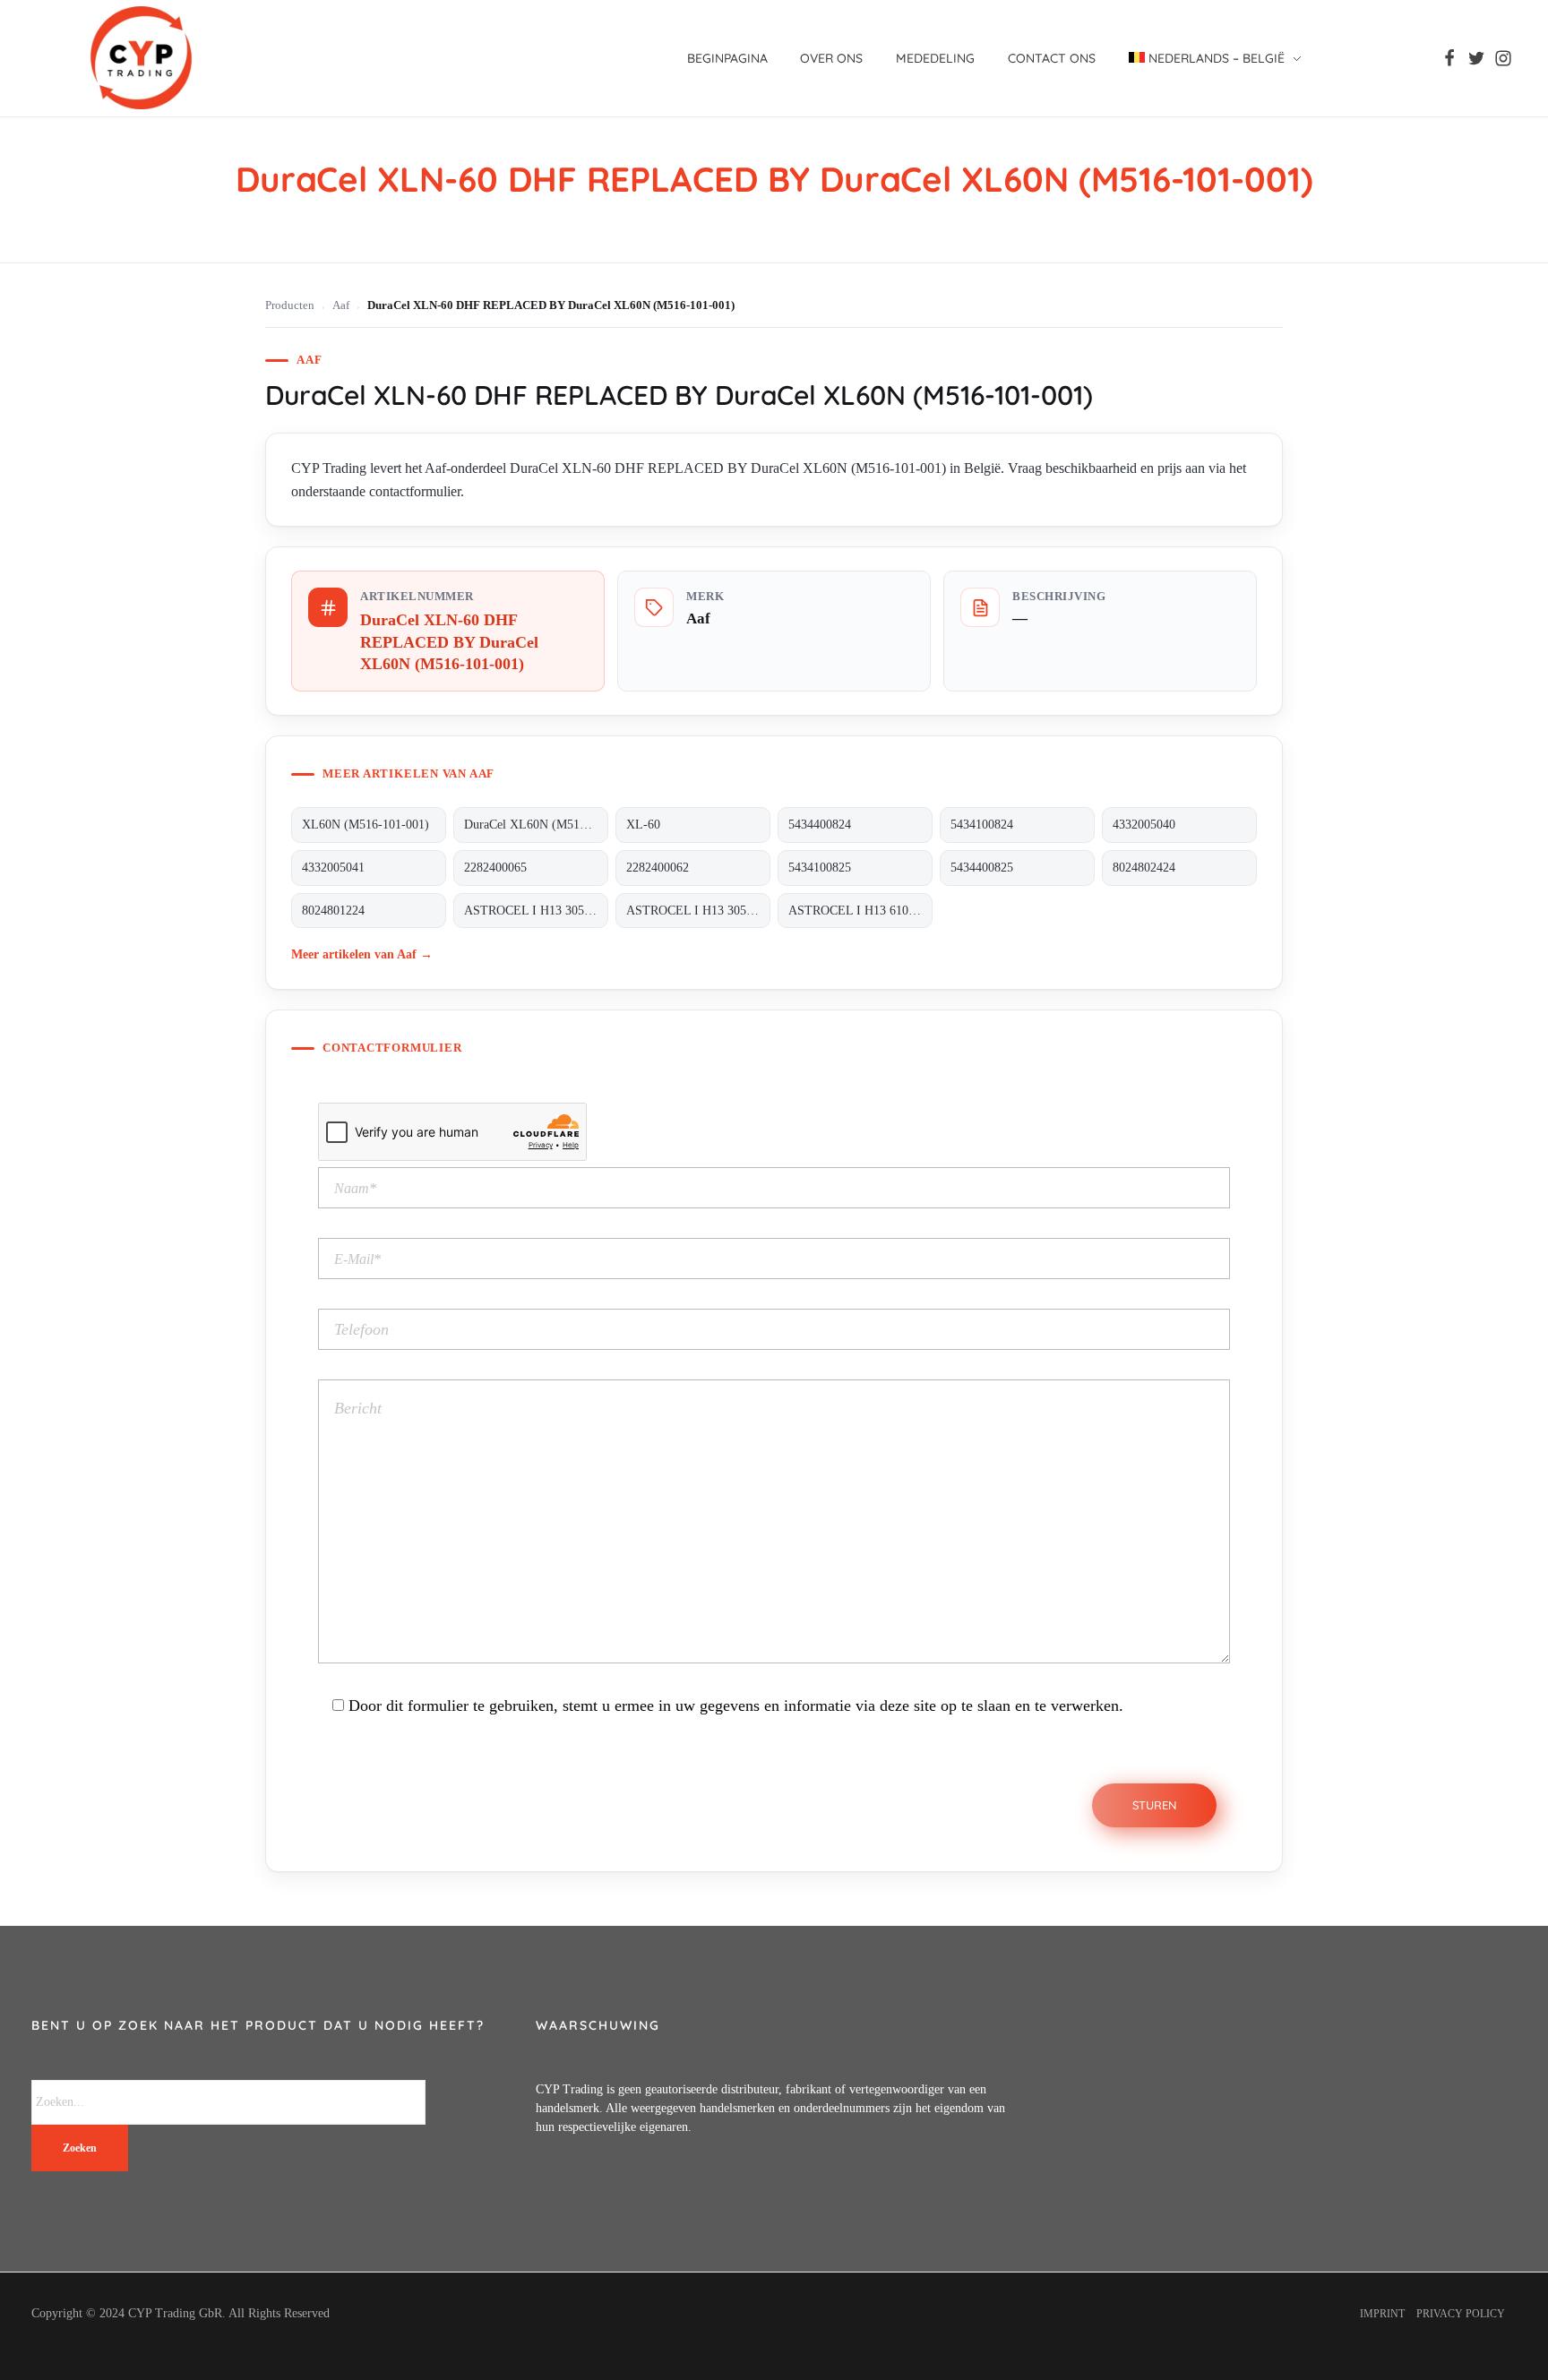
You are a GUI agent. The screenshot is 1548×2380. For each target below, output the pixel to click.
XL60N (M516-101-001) (365, 825)
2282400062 (658, 868)
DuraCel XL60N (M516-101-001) (536, 825)
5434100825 (820, 868)
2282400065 (495, 868)
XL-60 (643, 825)
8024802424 (1144, 868)
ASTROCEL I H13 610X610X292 (860, 911)
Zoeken (80, 2148)
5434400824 (820, 825)
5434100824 (982, 825)
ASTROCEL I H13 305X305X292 (536, 911)
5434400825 (982, 868)
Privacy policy (1461, 2314)
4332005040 (1144, 825)
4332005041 (333, 868)
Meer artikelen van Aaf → (362, 954)
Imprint (1382, 2314)
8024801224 (333, 911)
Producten (290, 305)
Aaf (341, 305)
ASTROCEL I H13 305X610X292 (698, 911)
